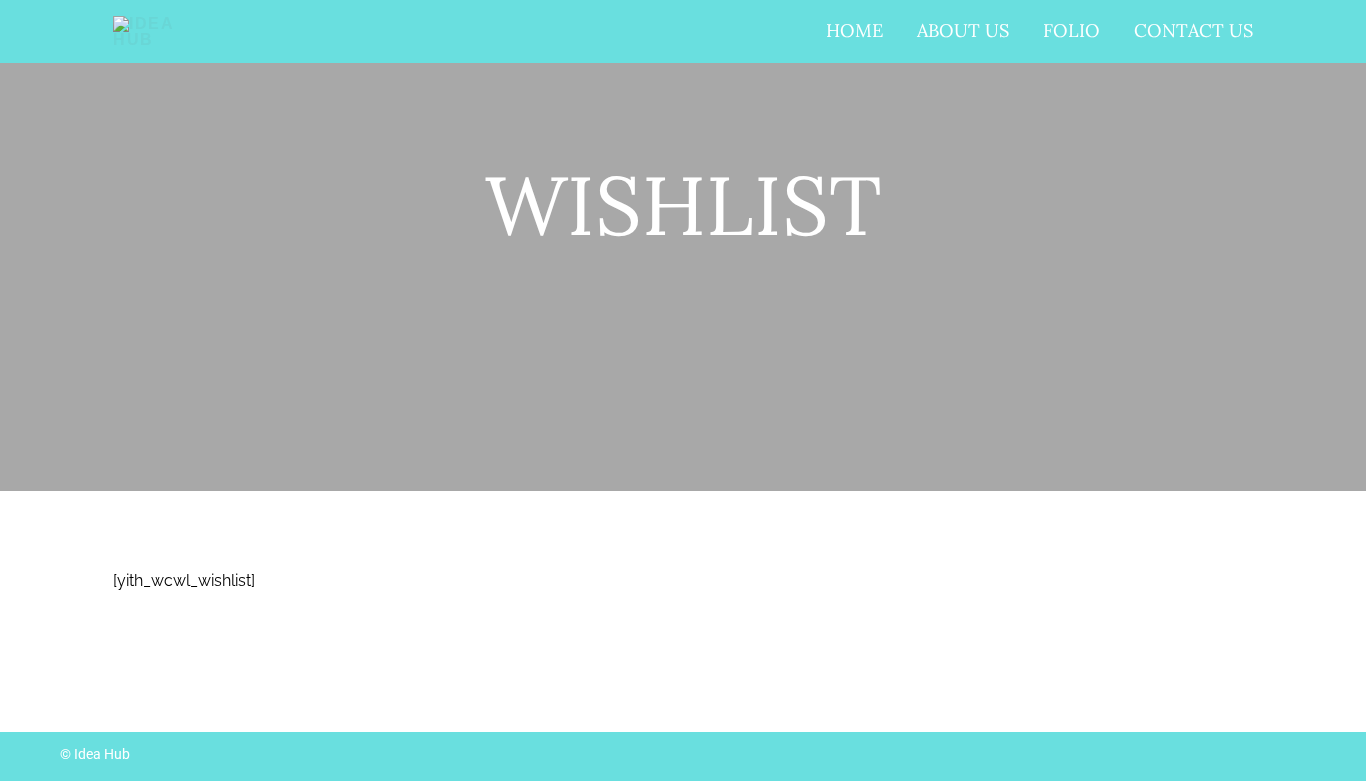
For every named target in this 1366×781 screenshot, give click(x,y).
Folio (1071, 30)
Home (854, 30)
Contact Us (1193, 30)
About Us (963, 30)
